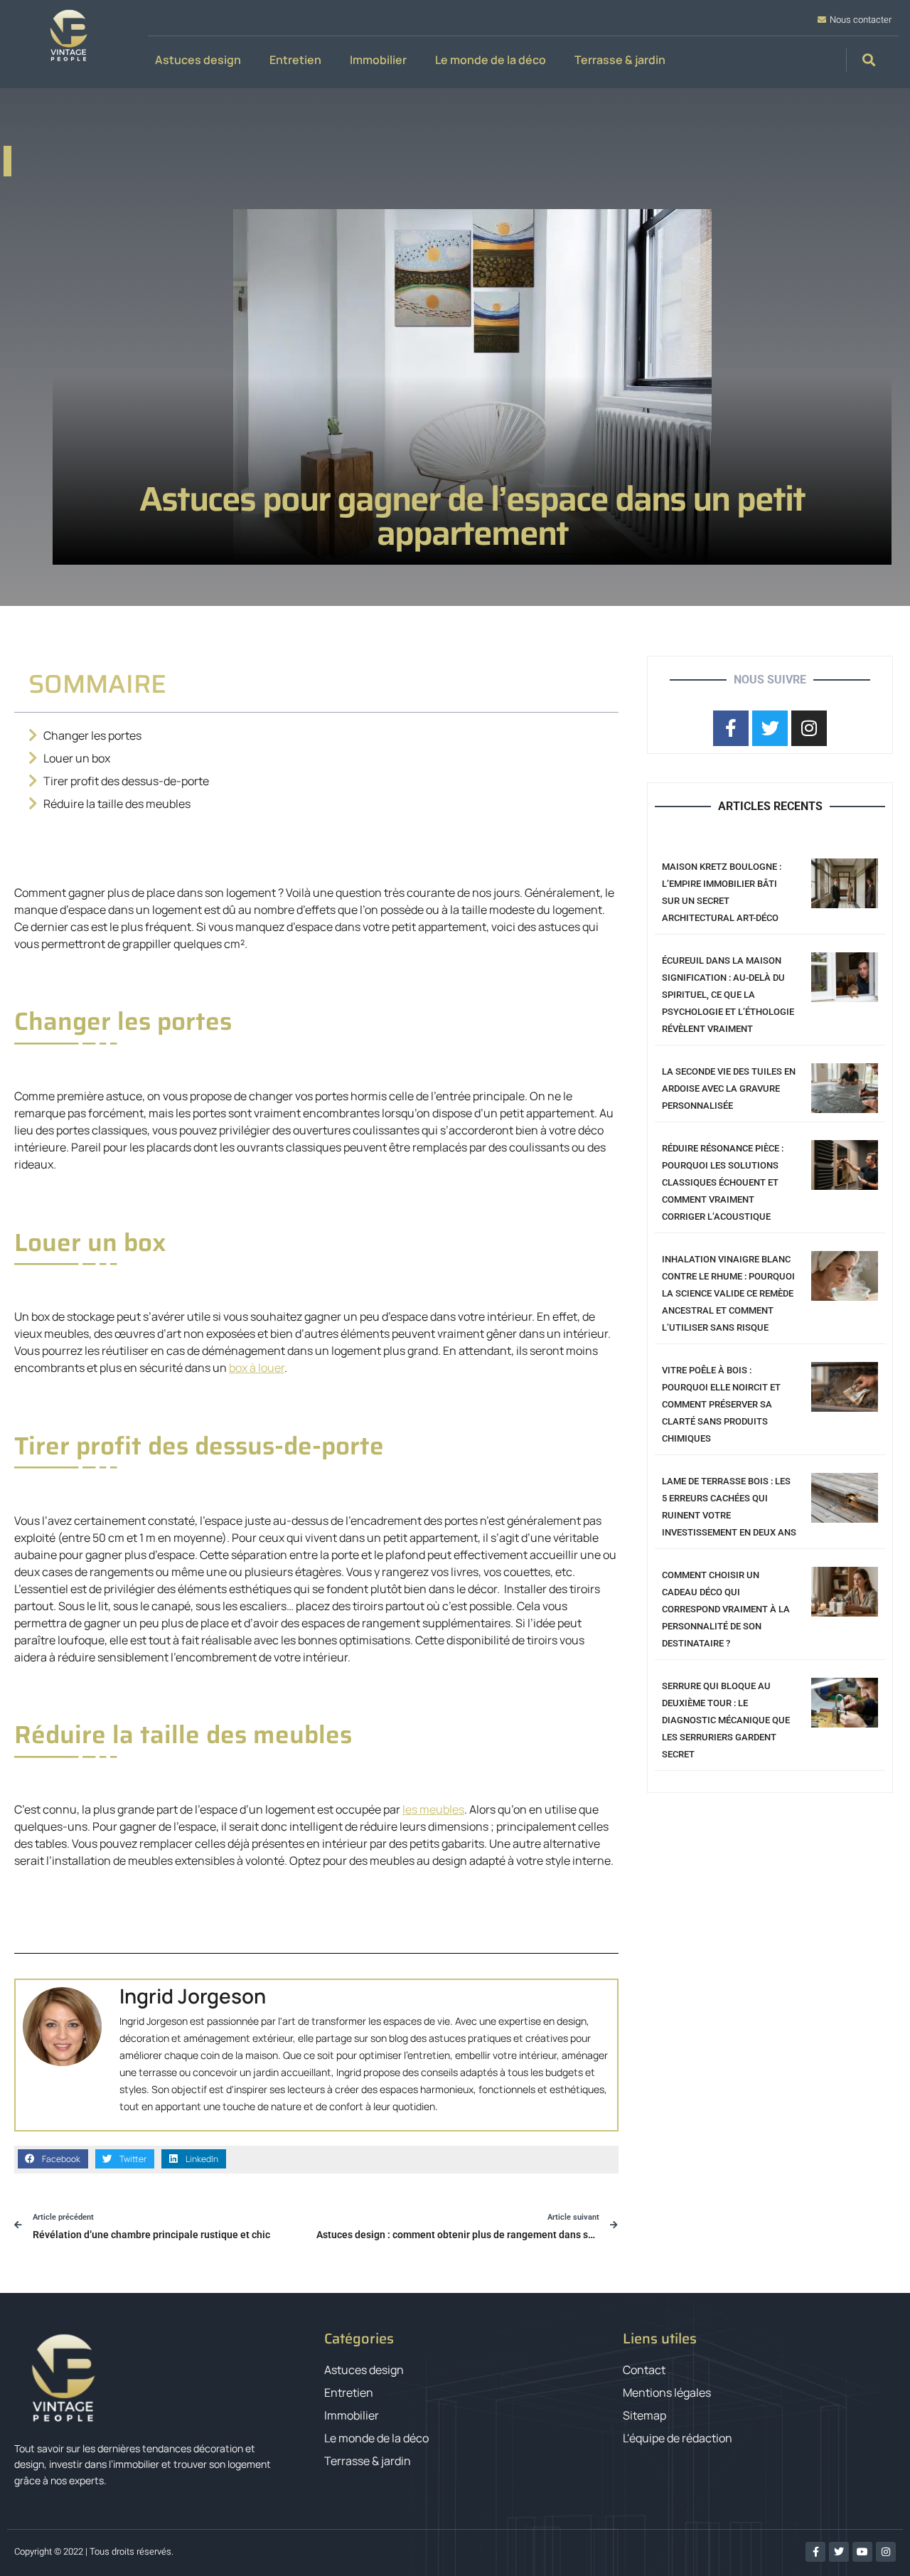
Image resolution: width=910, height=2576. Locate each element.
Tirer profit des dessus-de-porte (126, 781)
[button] (869, 60)
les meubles (433, 1809)
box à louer (257, 1368)
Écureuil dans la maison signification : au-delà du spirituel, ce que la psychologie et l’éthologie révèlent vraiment (728, 995)
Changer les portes (92, 735)
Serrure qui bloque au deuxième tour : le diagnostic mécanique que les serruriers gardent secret (726, 1720)
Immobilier (378, 60)
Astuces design (198, 60)
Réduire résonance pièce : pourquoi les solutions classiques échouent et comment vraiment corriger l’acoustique (723, 1182)
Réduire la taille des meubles (117, 804)
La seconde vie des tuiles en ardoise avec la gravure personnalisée (729, 1089)
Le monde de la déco (491, 60)
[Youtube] (862, 2552)
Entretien (295, 60)
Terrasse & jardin (620, 60)
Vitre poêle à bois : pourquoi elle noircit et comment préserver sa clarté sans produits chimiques (721, 1404)
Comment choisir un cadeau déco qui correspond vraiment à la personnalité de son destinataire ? (726, 1609)
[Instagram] (886, 2552)
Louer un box (77, 758)
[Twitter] (839, 2552)
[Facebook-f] (815, 2552)
